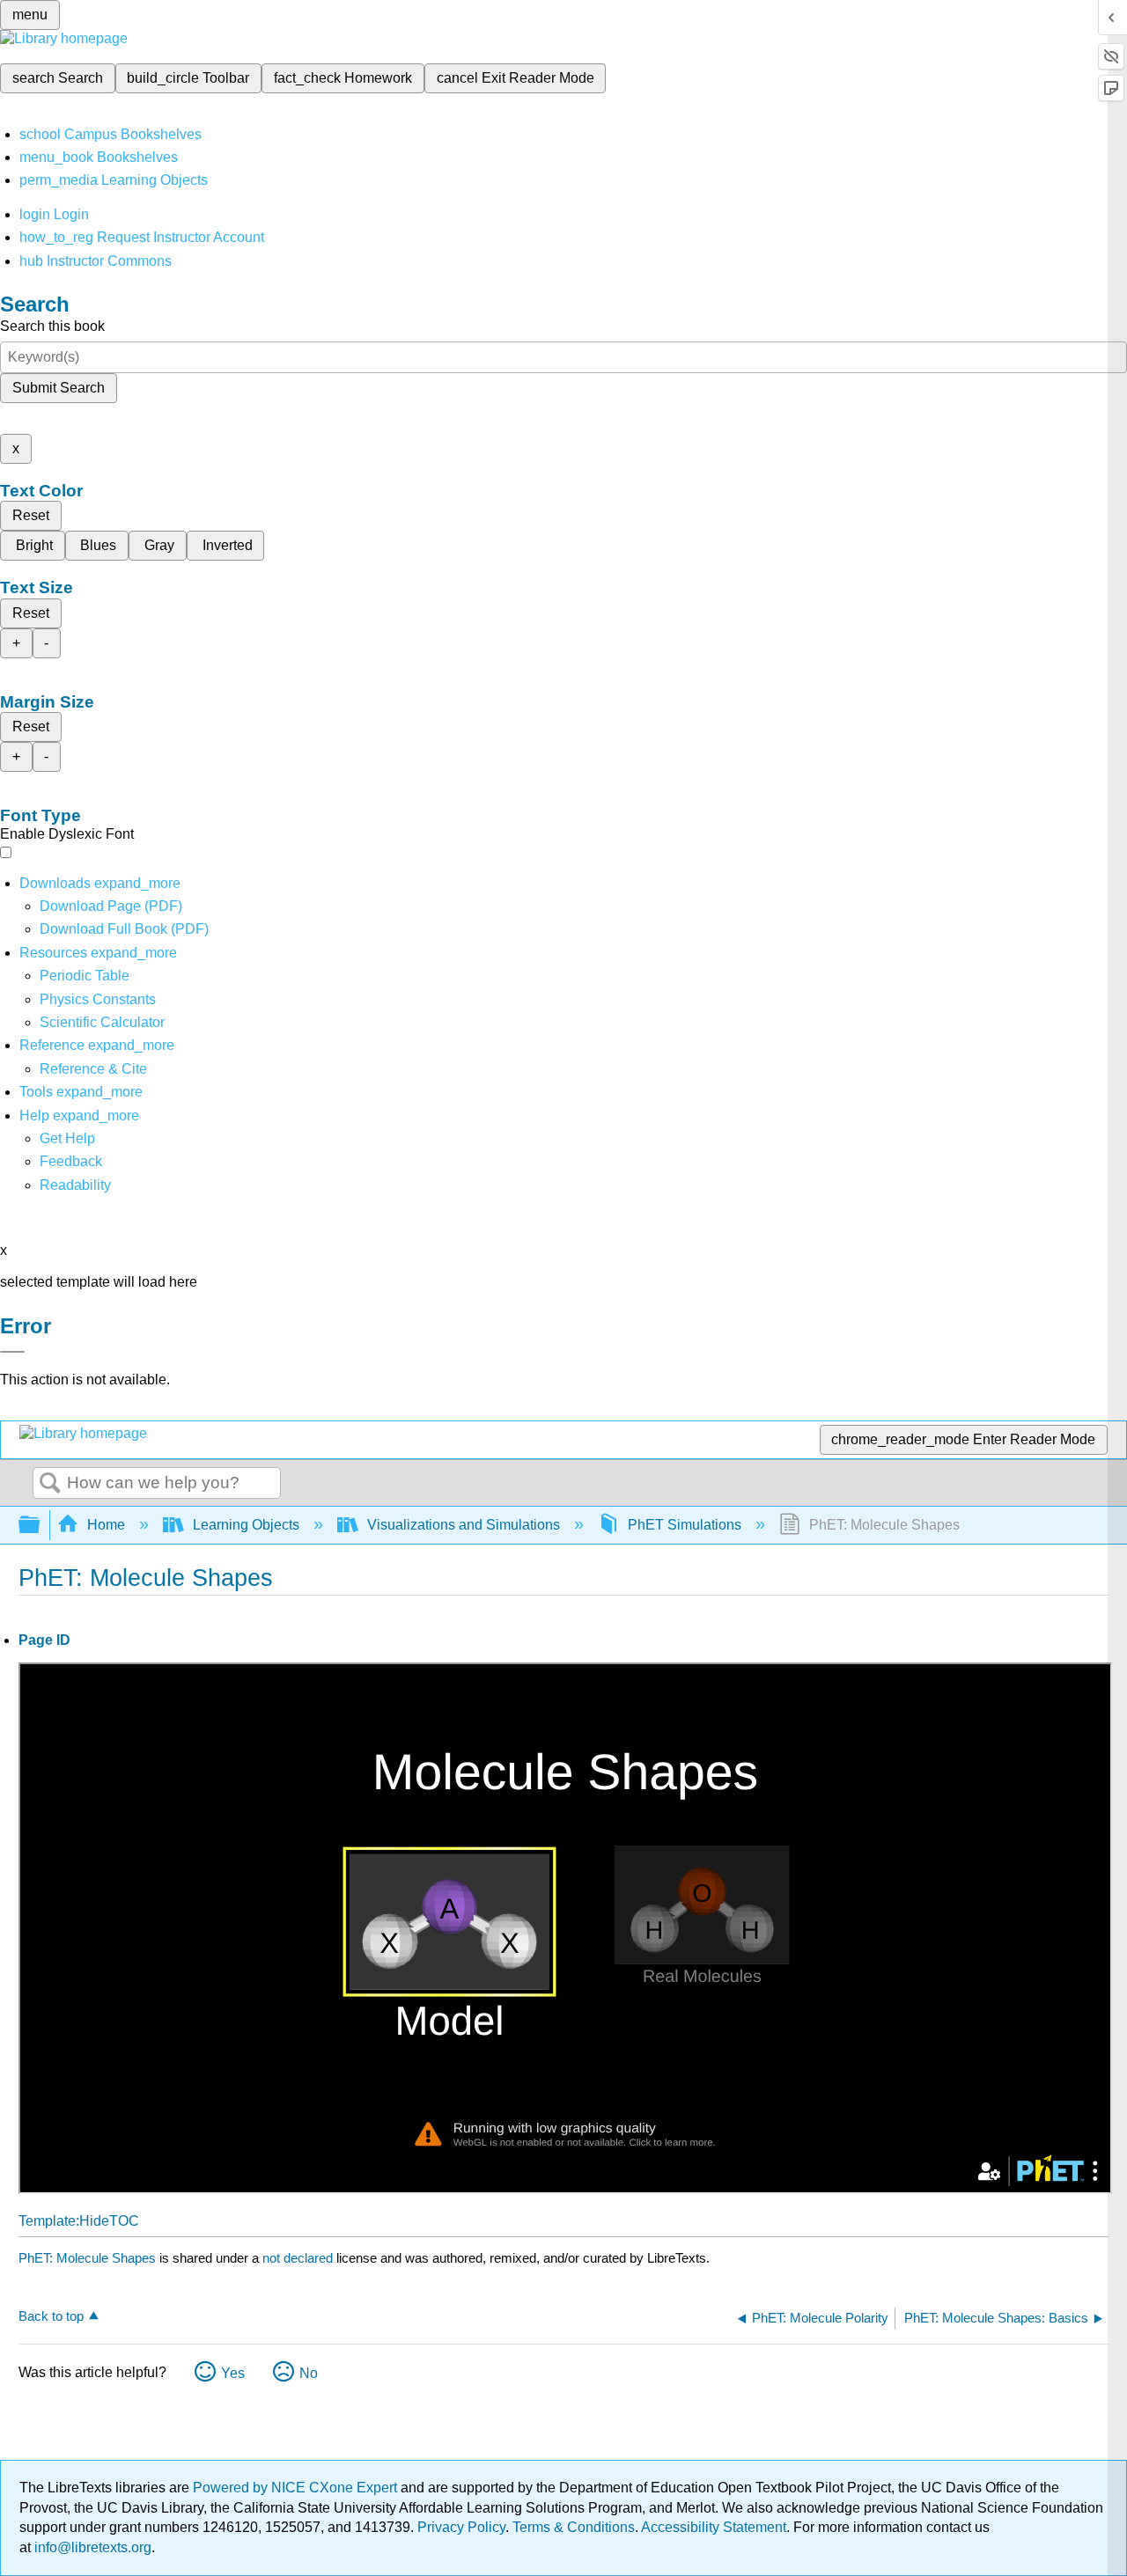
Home (106, 1525)
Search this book (52, 326)
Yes (233, 2373)
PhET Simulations (685, 1525)
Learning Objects (246, 1525)
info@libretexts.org (91, 2547)
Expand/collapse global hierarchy (41, 1526)
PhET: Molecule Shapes (87, 2258)
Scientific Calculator (102, 1022)
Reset (31, 515)
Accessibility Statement (714, 2527)
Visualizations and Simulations (464, 1525)
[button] (71, 1161)
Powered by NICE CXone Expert (297, 2488)
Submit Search (59, 388)
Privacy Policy (461, 2527)
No (309, 2373)
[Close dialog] (12, 1352)
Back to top (51, 2316)
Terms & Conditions (574, 2527)
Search (50, 1484)
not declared (299, 2258)
